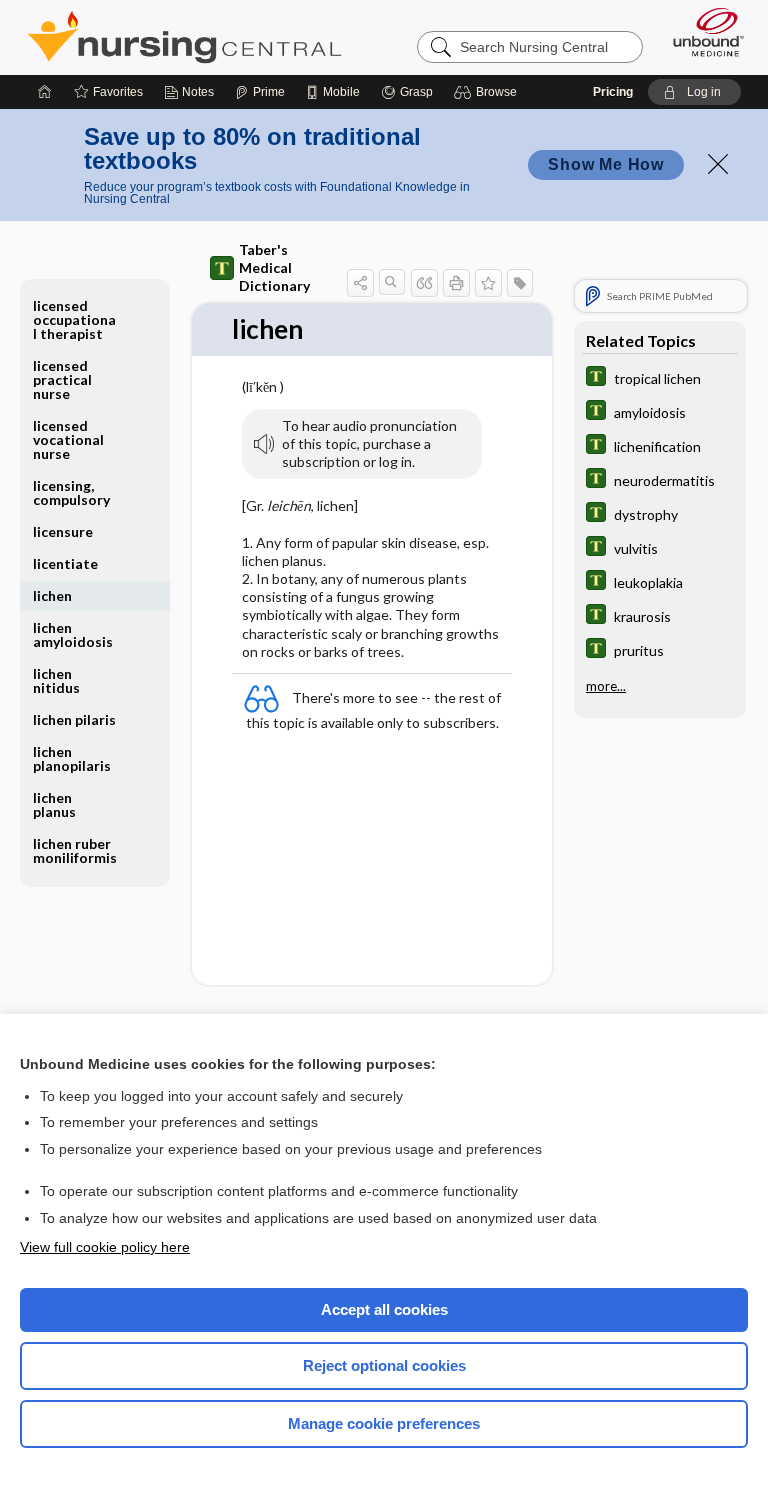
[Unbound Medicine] (702, 32)
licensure (63, 531)
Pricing (613, 92)
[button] (488, 92)
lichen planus (54, 804)
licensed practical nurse (62, 379)
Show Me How (606, 164)
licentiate (65, 563)
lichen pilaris (74, 719)
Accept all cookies (384, 1309)
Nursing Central (184, 37)
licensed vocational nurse (68, 439)
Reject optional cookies (384, 1365)
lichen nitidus (56, 680)
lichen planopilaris (72, 758)
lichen (52, 595)
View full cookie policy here (105, 1247)
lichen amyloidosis (73, 634)
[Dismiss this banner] (718, 164)
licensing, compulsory (71, 492)
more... (606, 686)
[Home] (45, 92)
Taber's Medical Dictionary (274, 267)
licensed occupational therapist (74, 319)
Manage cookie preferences (384, 1423)
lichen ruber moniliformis (75, 850)
